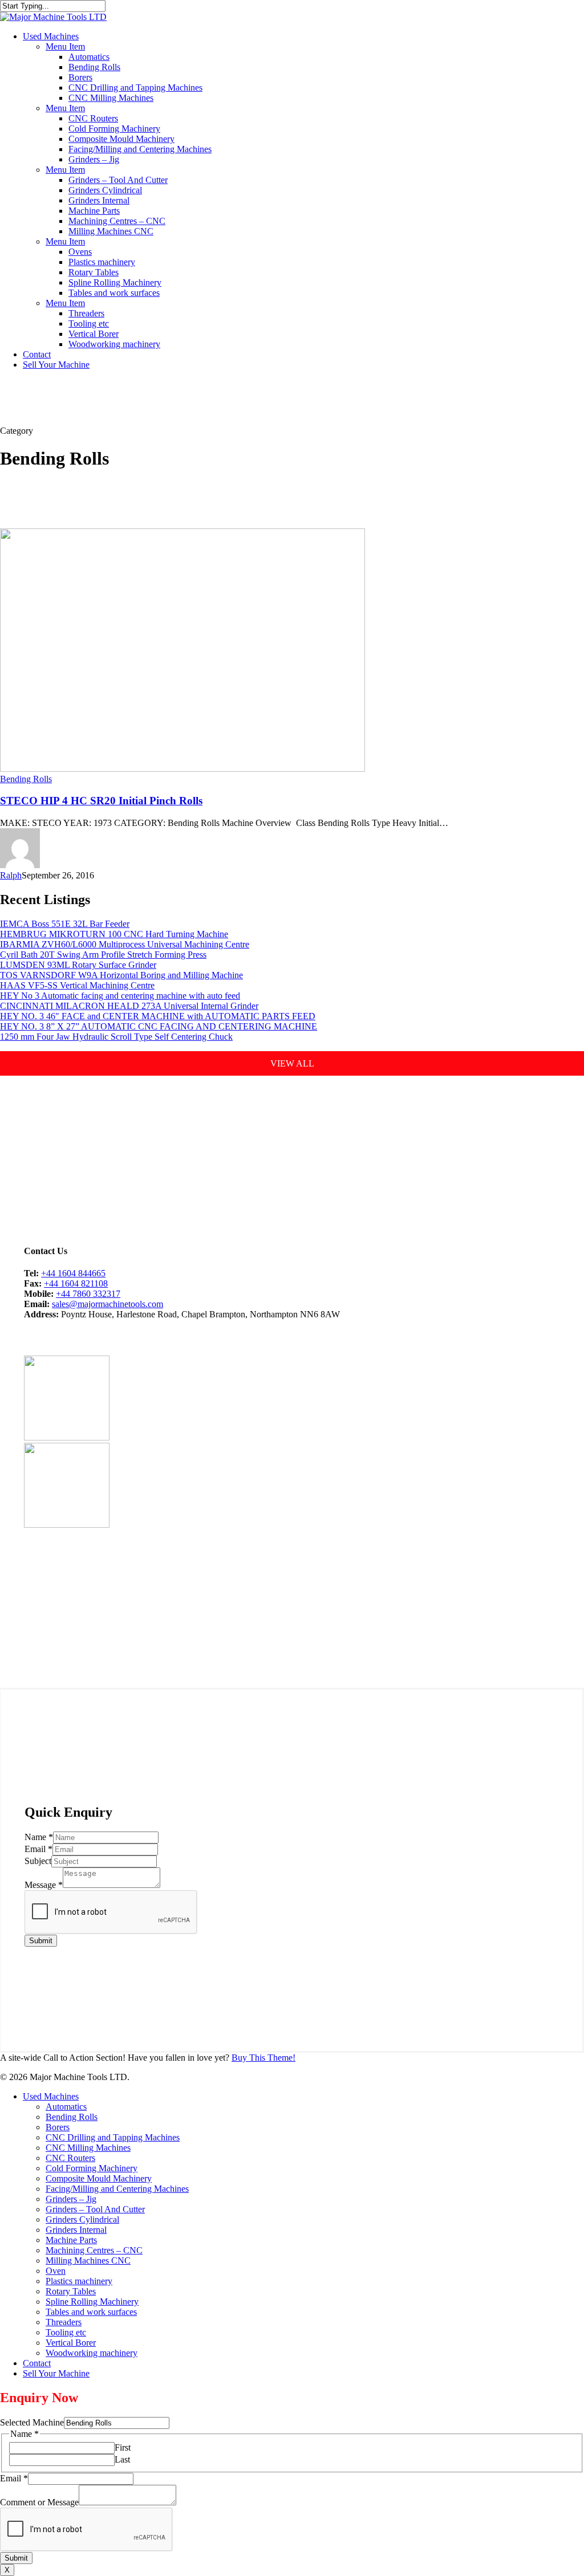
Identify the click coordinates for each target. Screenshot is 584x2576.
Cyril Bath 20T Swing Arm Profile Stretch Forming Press (103, 955)
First (123, 2447)
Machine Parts (71, 2240)
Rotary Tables (71, 2291)
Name (39, 1837)
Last (122, 2459)
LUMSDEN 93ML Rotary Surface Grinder (78, 965)
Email (38, 1849)
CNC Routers (70, 2158)
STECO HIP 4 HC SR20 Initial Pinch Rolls (101, 801)
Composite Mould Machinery (99, 2178)
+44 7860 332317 (88, 1294)
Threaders (64, 2322)
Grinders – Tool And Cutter (95, 2209)
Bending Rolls (26, 779)
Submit (41, 1941)
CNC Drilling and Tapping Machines (113, 2137)
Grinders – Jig (71, 2199)
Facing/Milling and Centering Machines (117, 2189)
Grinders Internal (76, 2230)
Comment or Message (39, 2502)
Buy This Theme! (263, 2058)
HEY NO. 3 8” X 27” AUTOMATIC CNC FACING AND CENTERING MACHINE (159, 1026)
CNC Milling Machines (88, 2148)
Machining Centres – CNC (94, 2250)
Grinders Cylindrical (82, 2219)
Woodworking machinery (92, 2353)
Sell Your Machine (56, 2373)
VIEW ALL (292, 1063)
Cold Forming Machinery (92, 2168)
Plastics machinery (79, 2281)
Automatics (66, 2107)
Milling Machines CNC (88, 2260)
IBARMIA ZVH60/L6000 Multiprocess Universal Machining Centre (125, 944)
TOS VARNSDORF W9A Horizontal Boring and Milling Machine (121, 975)
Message (44, 1885)
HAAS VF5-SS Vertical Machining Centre (77, 985)
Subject (38, 1861)
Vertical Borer (71, 2343)
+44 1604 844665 (73, 1273)
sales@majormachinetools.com (108, 1304)
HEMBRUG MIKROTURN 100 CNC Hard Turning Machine (114, 934)
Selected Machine (32, 2422)
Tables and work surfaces (91, 2312)
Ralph (11, 875)
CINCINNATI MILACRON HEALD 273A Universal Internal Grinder (129, 1006)
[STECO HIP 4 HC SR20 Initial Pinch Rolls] (182, 769)
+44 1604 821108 (76, 1283)
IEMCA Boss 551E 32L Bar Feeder (65, 924)
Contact (37, 2363)
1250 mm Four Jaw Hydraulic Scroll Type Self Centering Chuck (116, 1037)
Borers (58, 2127)
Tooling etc (66, 2332)
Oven (56, 2271)
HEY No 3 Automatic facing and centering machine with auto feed (120, 996)
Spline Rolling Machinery (92, 2302)
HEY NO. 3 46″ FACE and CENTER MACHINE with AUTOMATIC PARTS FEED (158, 1016)
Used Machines (51, 2096)
